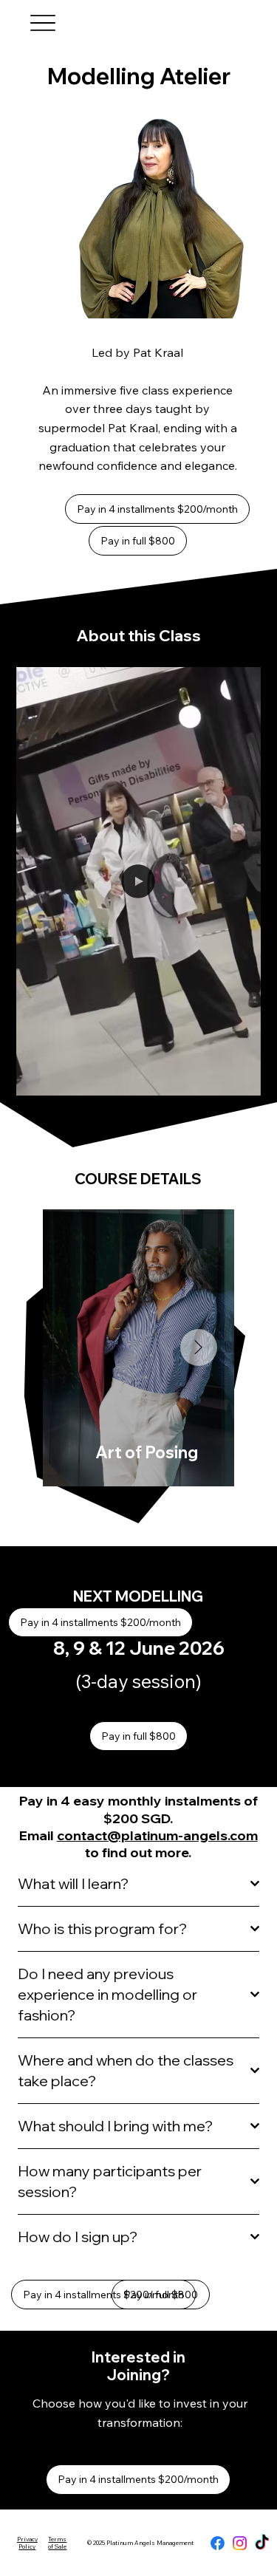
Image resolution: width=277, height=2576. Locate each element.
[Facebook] (218, 2543)
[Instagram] (240, 2543)
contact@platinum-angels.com (157, 1835)
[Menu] (43, 23)
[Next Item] (199, 1347)
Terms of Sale (57, 2543)
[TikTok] (262, 2543)
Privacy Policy (27, 2543)
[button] (235, 1078)
